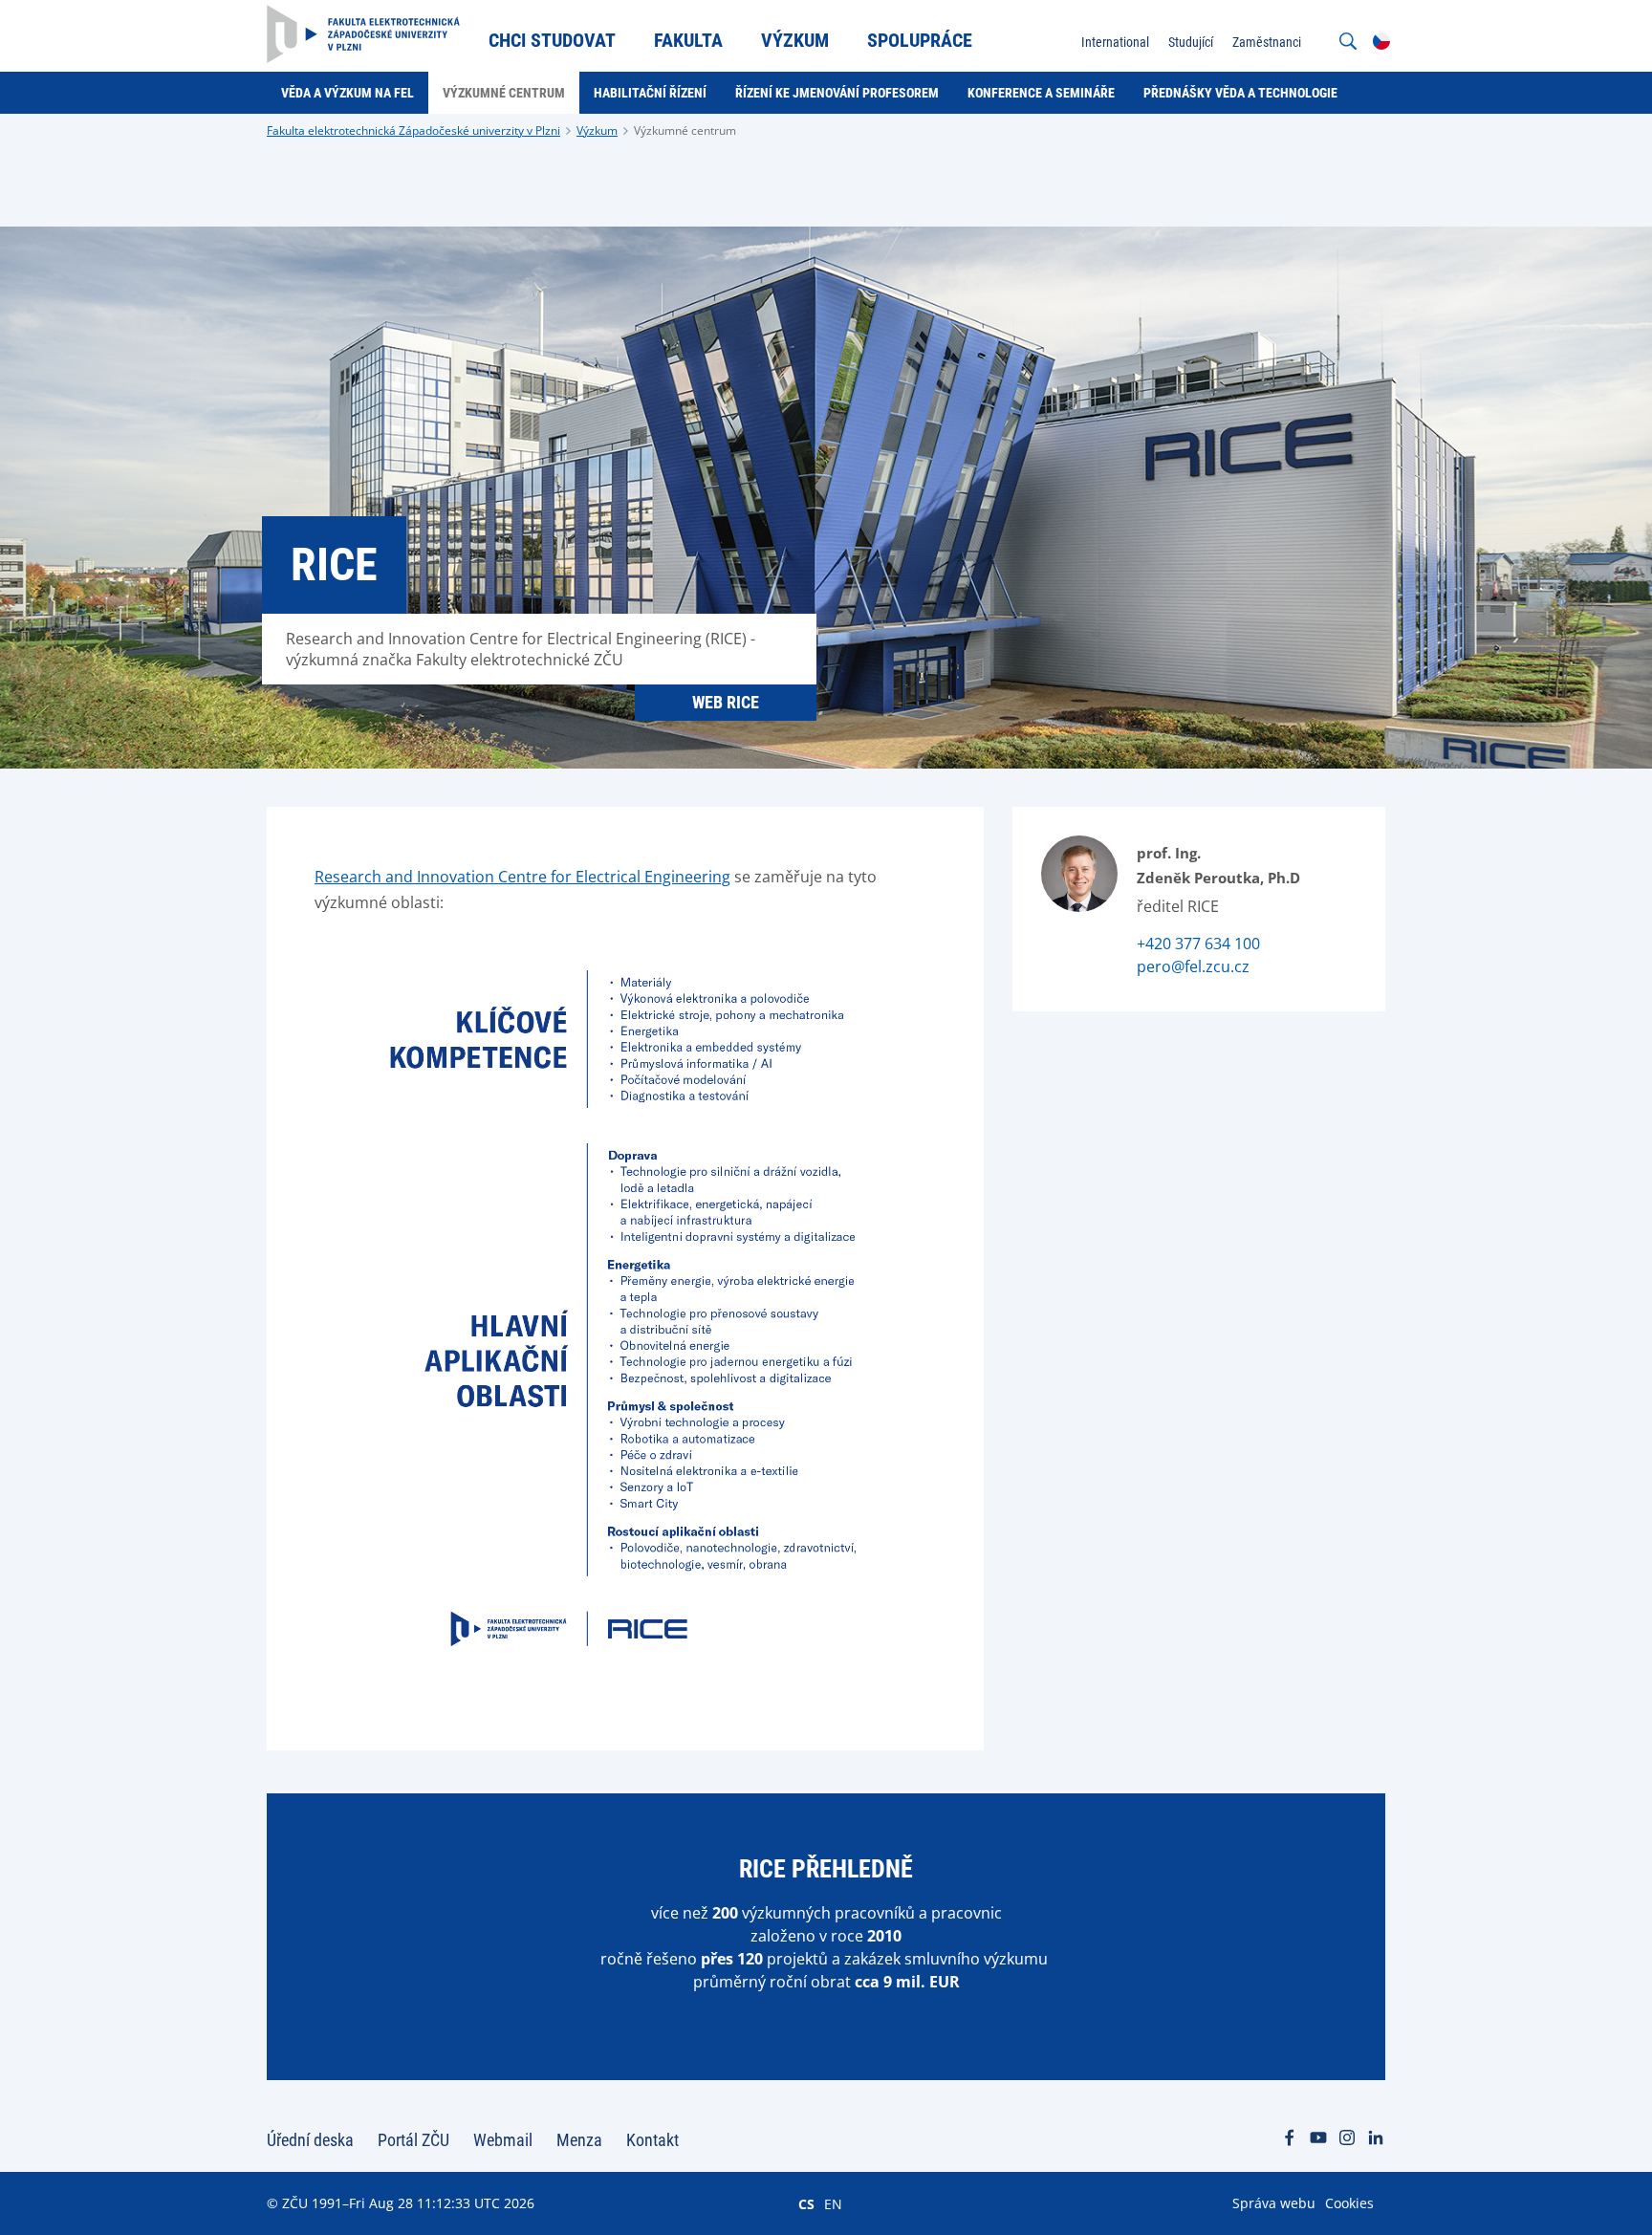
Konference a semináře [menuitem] (1041, 93)
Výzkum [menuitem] (795, 40)
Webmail (503, 2140)
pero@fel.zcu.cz (1193, 966)
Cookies (1349, 2203)
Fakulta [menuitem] (688, 40)
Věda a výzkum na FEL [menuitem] (348, 93)
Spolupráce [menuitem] (920, 40)
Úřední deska (310, 2140)
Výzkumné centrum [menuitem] (504, 93)
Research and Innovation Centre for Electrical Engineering (522, 877)
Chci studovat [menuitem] (552, 40)
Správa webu (1274, 2203)
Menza (579, 2140)
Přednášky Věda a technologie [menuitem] (1240, 93)
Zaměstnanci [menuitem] (1267, 42)
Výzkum (597, 130)
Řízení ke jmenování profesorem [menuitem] (837, 93)
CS (806, 2203)
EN (833, 2203)
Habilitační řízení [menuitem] (650, 93)
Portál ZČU (413, 2140)
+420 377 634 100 (1198, 944)
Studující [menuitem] (1191, 42)
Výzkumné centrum (685, 130)
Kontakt (652, 2140)
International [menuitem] (1115, 42)
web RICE (726, 702)
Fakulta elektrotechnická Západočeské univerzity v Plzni (413, 130)
